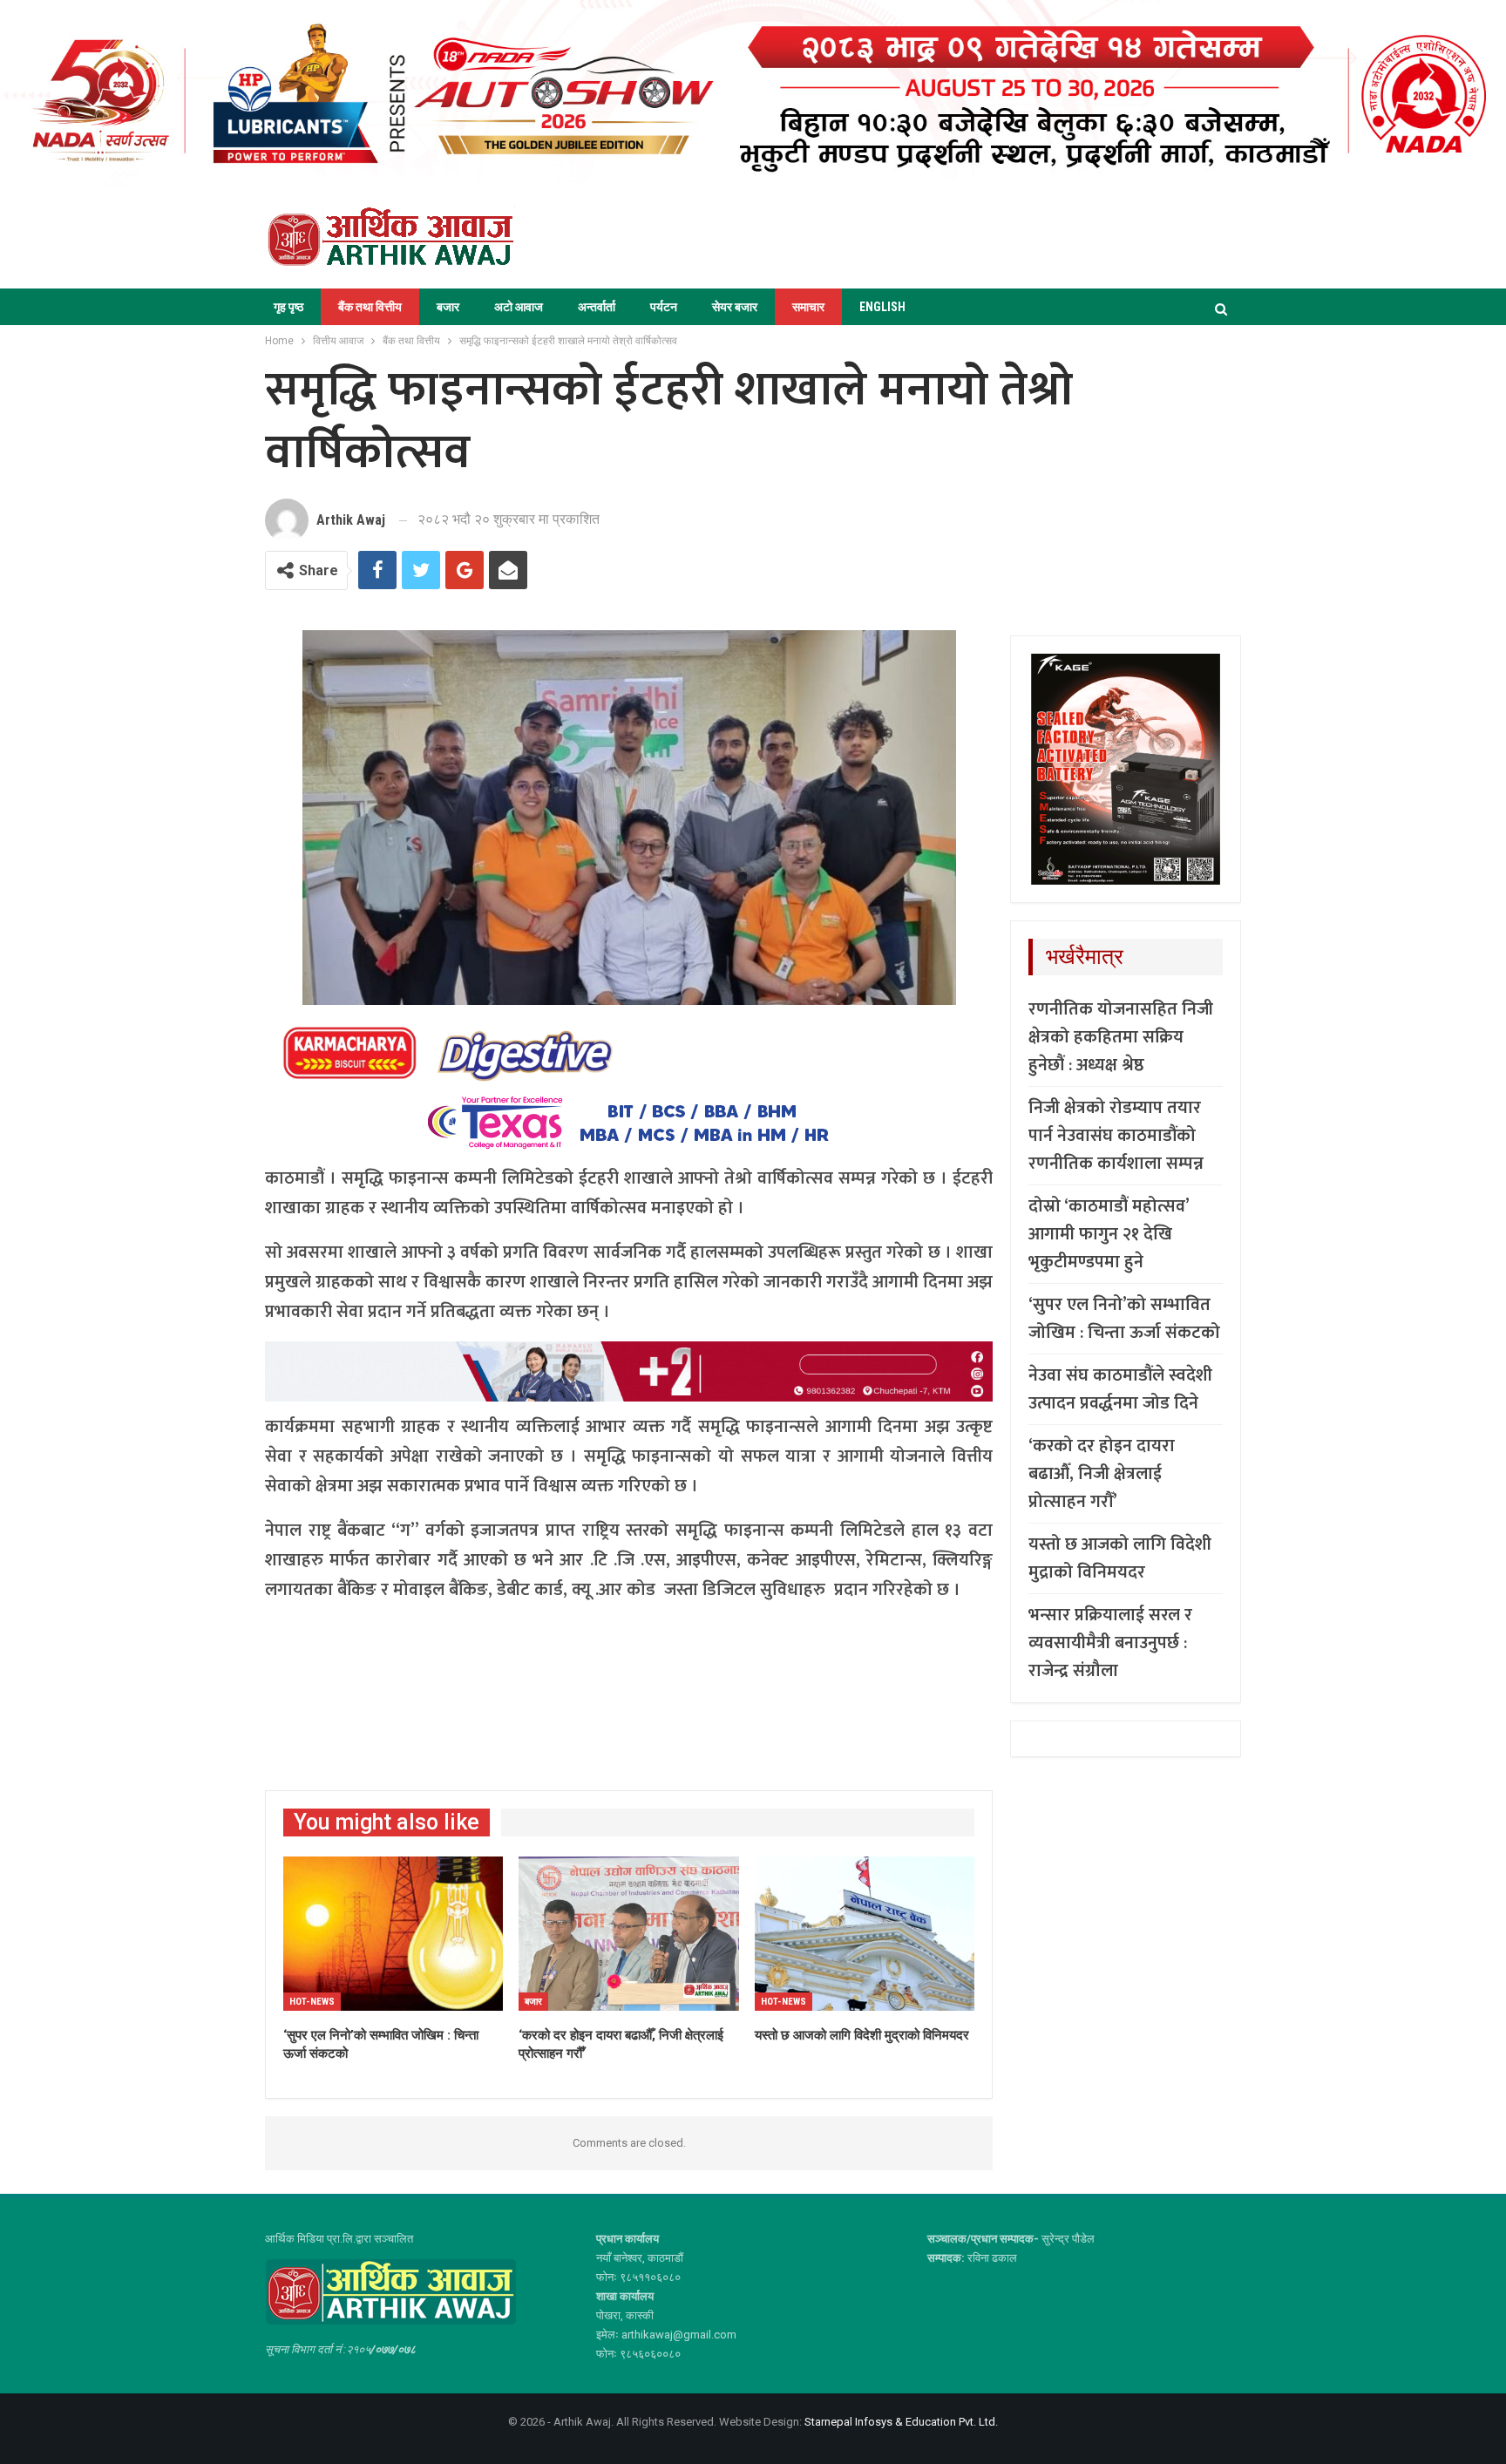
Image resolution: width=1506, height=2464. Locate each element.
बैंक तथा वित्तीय (370, 307)
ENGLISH (882, 307)
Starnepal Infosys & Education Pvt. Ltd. (901, 2422)
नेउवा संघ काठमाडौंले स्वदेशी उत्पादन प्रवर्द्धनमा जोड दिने (1120, 1389)
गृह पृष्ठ (288, 307)
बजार (448, 307)
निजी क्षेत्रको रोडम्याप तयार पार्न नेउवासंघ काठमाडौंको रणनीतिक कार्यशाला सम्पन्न (1116, 1136)
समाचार (808, 307)
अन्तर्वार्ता (597, 307)
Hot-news (312, 2002)
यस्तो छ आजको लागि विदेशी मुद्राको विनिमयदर (1120, 1558)
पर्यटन (664, 307)
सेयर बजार (735, 307)
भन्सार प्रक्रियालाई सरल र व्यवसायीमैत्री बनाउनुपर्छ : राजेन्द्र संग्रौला (1110, 1643)
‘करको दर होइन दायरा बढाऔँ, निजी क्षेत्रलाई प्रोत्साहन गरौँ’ (1102, 1474)
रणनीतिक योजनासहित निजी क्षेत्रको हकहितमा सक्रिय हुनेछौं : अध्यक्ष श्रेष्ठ (1121, 1037)
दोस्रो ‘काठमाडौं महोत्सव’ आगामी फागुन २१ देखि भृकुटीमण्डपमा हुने (1109, 1234)
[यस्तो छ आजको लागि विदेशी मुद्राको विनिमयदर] (865, 1934)
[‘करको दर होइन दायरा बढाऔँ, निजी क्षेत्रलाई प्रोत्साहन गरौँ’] (628, 1934)
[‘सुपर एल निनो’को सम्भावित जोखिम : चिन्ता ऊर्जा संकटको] (393, 1934)
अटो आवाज (519, 307)
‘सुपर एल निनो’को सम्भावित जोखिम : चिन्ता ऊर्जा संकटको (1124, 1319)
